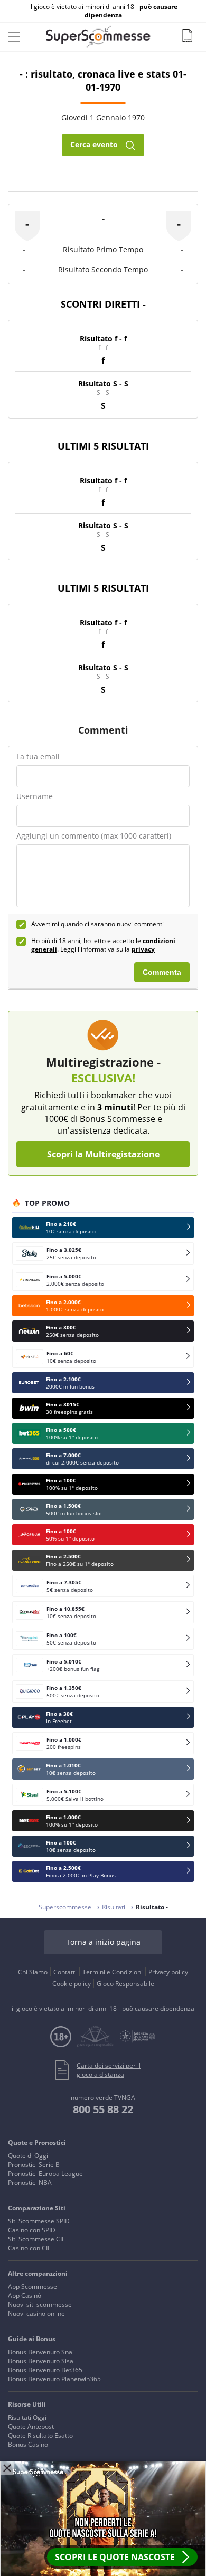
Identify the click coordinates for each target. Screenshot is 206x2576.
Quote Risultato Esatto (40, 2435)
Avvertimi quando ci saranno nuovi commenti (97, 924)
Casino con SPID (32, 2230)
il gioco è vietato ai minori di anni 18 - (103, 11)
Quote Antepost (31, 2426)
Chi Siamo (33, 1972)
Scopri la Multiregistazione (103, 1154)
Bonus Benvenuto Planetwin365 (54, 2379)
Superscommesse (65, 1907)
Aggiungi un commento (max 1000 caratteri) (94, 836)
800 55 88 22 (103, 2109)
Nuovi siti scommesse (40, 2304)
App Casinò (25, 2295)
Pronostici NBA (30, 2183)
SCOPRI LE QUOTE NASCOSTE (115, 2557)
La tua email (38, 757)
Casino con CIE (30, 2248)
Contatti (65, 1972)
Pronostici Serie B (34, 2165)
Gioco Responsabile (125, 1984)
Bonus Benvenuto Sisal (41, 2361)
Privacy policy (168, 1972)
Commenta (162, 972)
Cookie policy (72, 1984)
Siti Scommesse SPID (39, 2221)
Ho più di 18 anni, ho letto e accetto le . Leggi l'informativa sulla (103, 945)
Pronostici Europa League (45, 2174)
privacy (143, 949)
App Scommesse (32, 2287)
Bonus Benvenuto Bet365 (45, 2370)
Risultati (114, 1907)
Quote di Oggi (28, 2156)
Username (35, 796)
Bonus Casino (28, 2444)
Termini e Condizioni (113, 1972)
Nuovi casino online (36, 2313)
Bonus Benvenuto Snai (41, 2352)
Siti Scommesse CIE (37, 2239)
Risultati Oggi (27, 2417)
